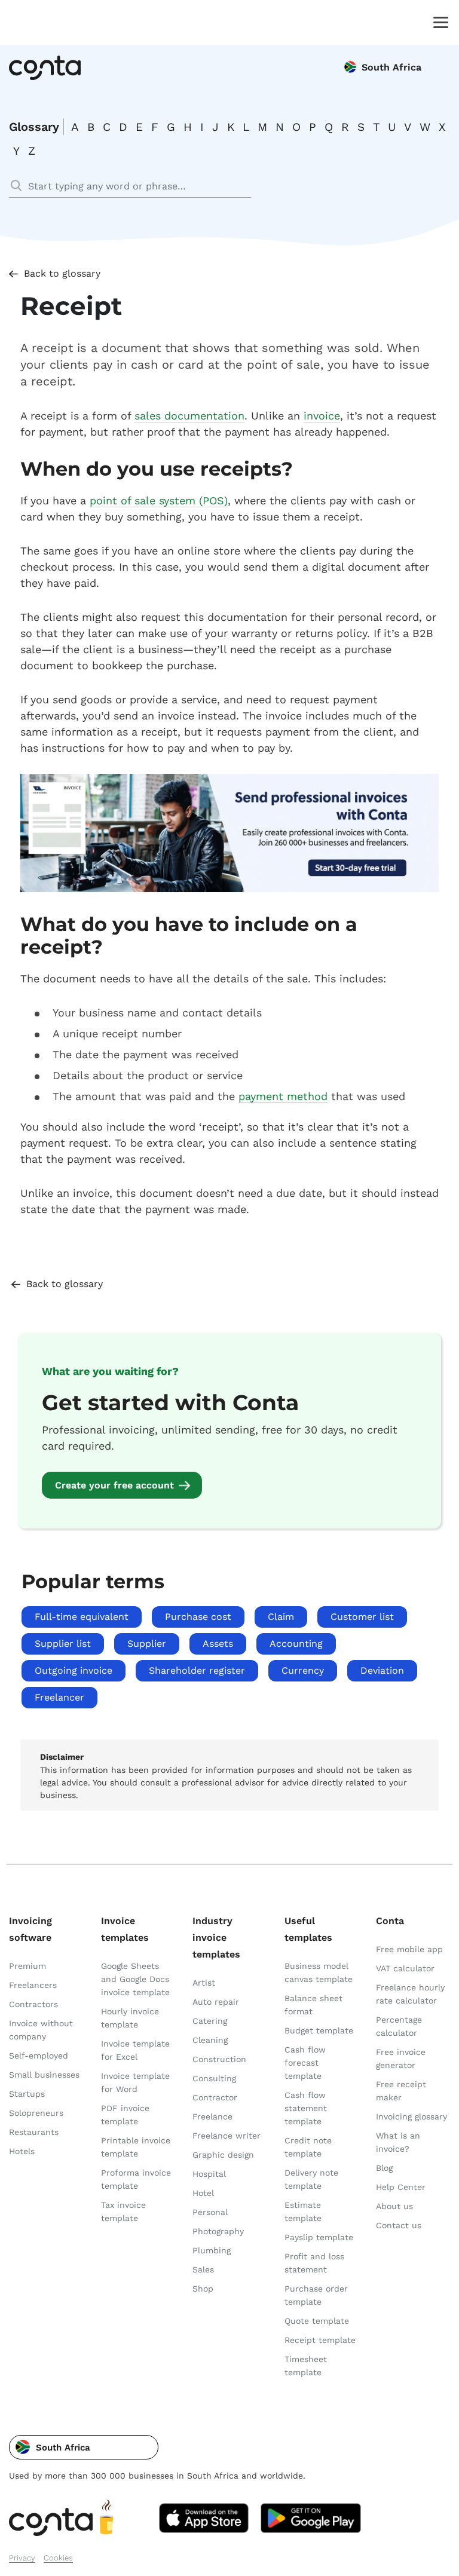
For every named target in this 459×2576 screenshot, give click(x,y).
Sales (203, 2269)
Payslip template (319, 2237)
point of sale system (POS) (159, 500)
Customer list (362, 1617)
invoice (322, 416)
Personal (210, 2212)
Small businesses (44, 2075)
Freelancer (59, 1697)
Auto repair (216, 2002)
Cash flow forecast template (305, 2063)
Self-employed (39, 2056)
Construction (219, 2059)
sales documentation (189, 416)
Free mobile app (409, 1949)
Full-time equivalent (82, 1617)
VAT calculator (405, 1968)
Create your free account (114, 1485)
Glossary (34, 127)
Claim (281, 1617)
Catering (210, 2021)
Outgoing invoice (74, 1670)
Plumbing (212, 2250)
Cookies (58, 2558)
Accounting (296, 1644)
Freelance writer (227, 2136)
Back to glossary (62, 273)
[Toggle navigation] (438, 22)
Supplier (147, 1644)
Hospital (209, 2174)
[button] (84, 2447)
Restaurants (34, 2132)
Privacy (22, 2558)
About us (394, 2206)
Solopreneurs (36, 2113)
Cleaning (210, 2040)
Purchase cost (198, 1617)
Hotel (203, 2193)
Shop (203, 2289)
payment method (283, 1096)
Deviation (382, 1670)
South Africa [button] (391, 67)
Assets (218, 1644)
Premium (27, 1966)
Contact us (399, 2225)
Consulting (214, 2078)
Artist (204, 1983)
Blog (384, 2168)
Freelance (212, 2116)
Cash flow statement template (306, 2108)
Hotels (22, 2151)
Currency (303, 1670)
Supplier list (63, 1644)
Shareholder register (197, 1670)
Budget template (319, 2030)
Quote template (317, 2321)
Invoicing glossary (411, 2116)
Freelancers (33, 1985)
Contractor (215, 2097)
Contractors (33, 2004)
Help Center (401, 2187)
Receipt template (320, 2340)
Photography (218, 2231)
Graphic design (223, 2155)
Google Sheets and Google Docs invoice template (135, 1979)
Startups (27, 2094)
